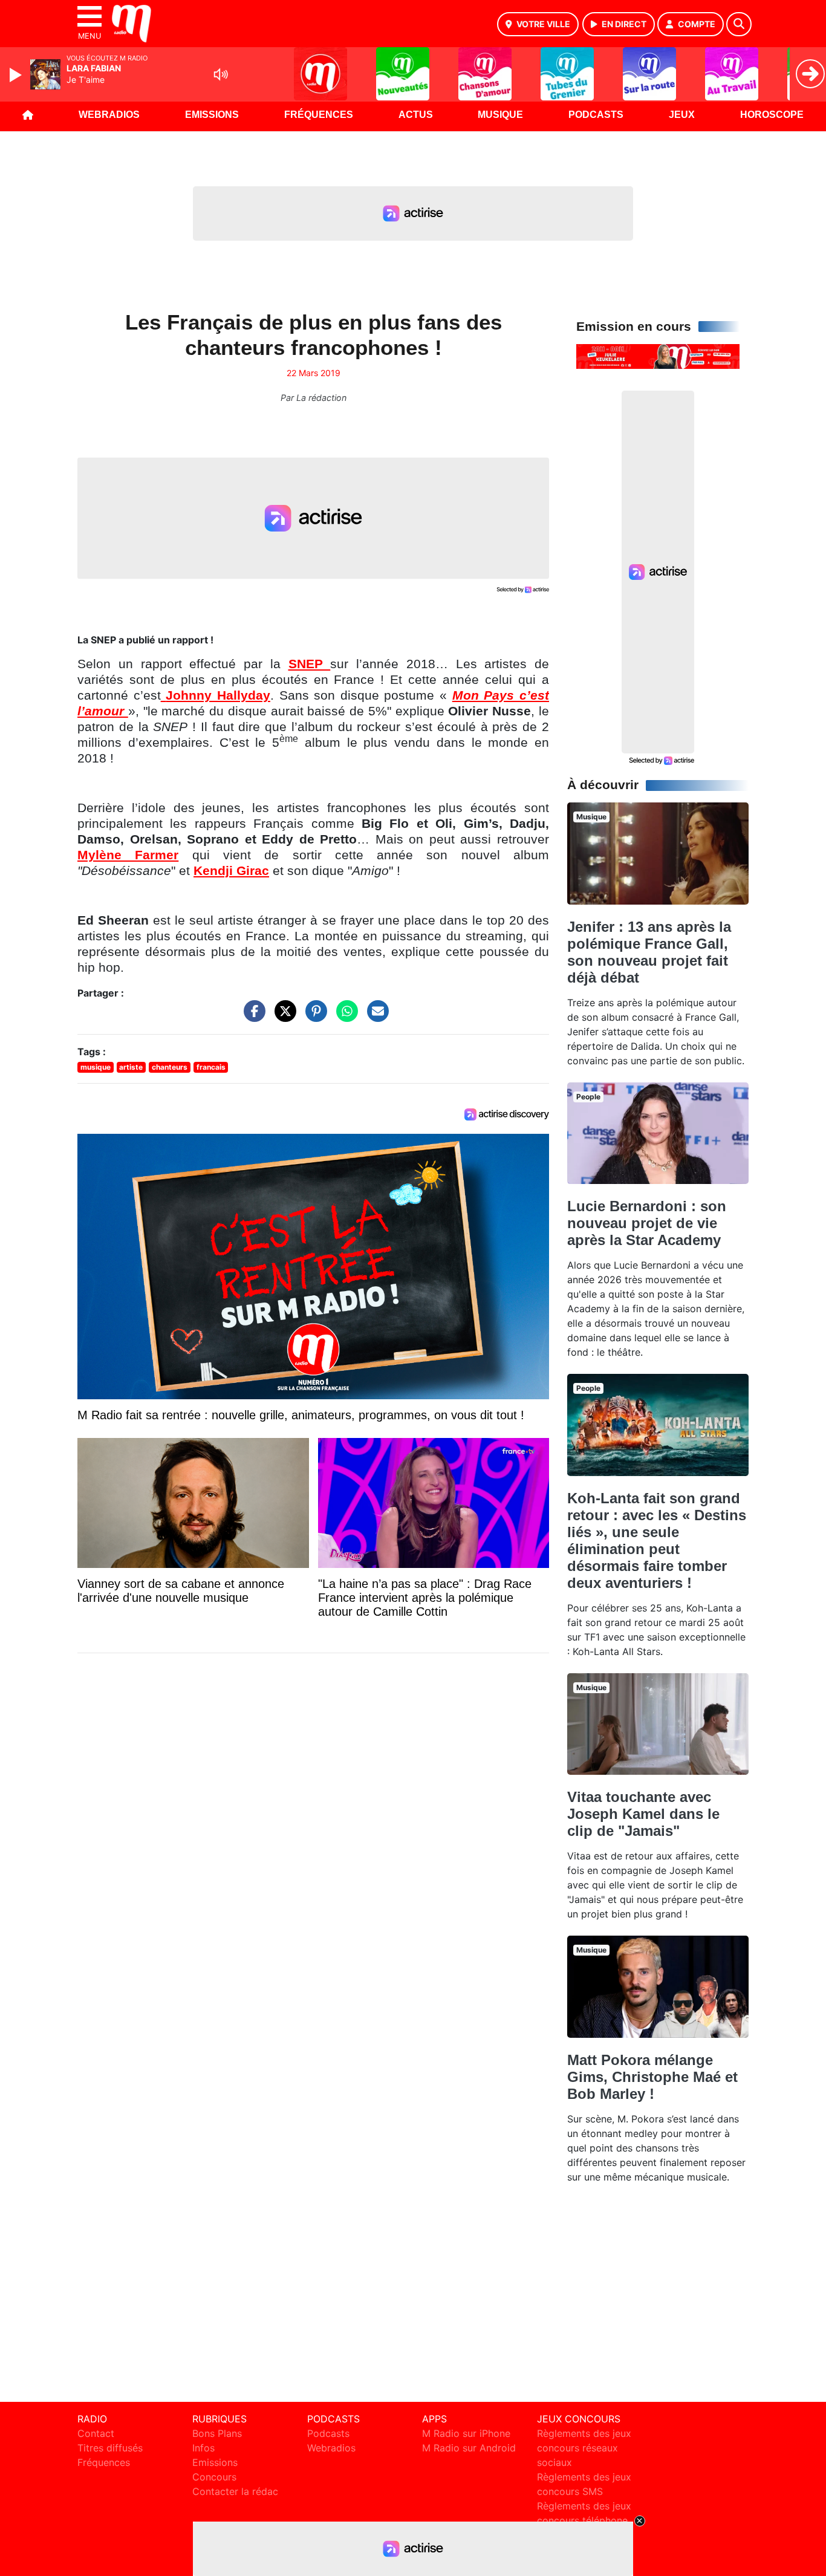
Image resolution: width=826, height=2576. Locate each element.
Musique (500, 115)
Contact (96, 2433)
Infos (203, 2448)
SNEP (310, 664)
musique (96, 1067)
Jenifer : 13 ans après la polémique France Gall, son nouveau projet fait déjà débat (649, 952)
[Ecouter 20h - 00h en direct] (658, 356)
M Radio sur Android (469, 2448)
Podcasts (596, 115)
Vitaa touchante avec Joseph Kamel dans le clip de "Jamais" (643, 1814)
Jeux (682, 115)
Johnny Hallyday (218, 695)
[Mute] (221, 74)
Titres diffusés (110, 2448)
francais (211, 1067)
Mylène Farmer (128, 855)
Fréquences (319, 115)
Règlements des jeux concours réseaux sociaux (584, 2448)
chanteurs (170, 1067)
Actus (416, 115)
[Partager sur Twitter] (282, 1017)
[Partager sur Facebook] (252, 1017)
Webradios (109, 115)
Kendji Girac (231, 871)
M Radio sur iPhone (466, 2433)
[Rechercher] (739, 24)
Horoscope (772, 115)
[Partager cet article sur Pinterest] (313, 1017)
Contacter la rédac (235, 2491)
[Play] (17, 75)
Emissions (212, 115)
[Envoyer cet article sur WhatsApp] (344, 1017)
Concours (214, 2477)
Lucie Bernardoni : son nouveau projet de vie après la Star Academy (647, 1223)
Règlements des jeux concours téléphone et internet (584, 2520)
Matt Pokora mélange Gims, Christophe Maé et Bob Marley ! (652, 2077)
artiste (131, 1067)
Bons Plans (217, 2433)
